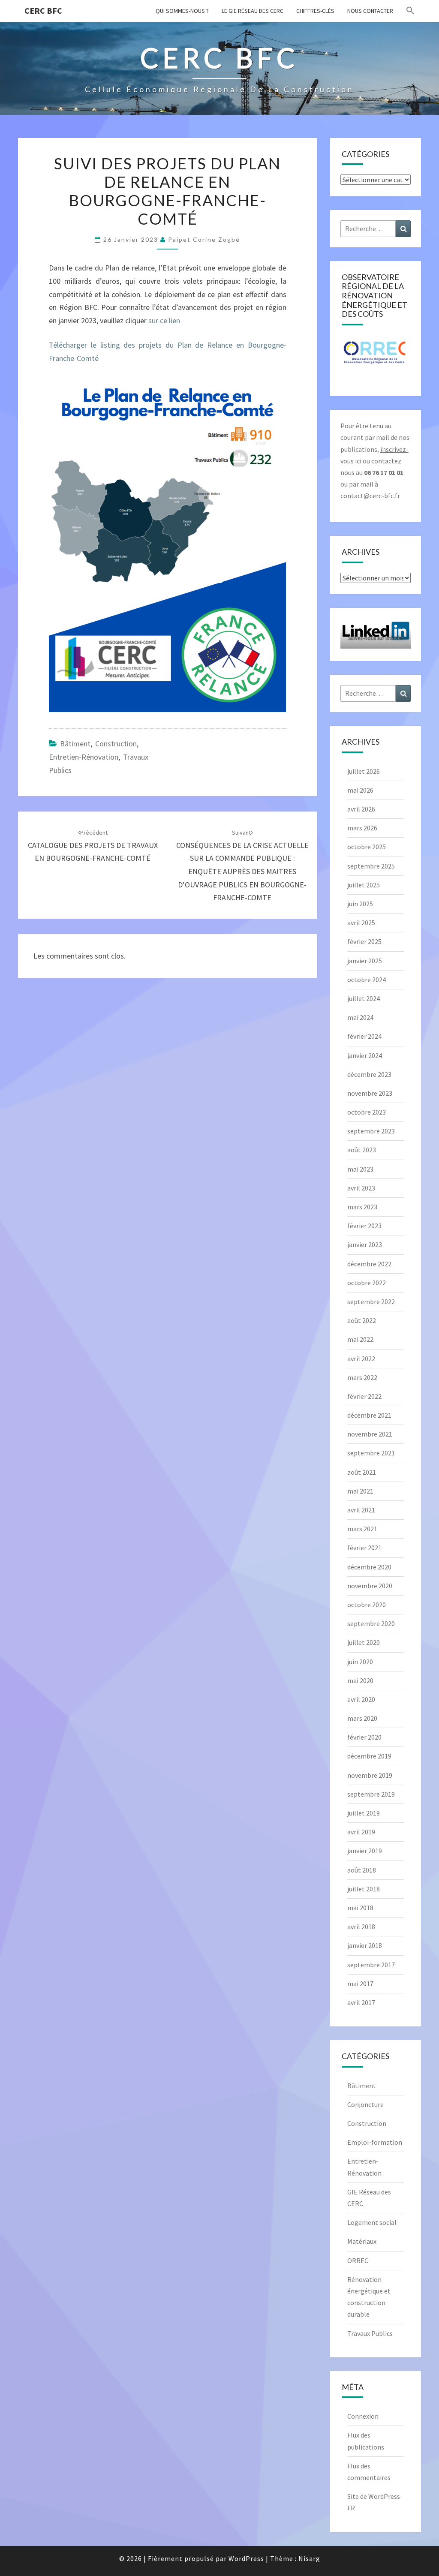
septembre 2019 (371, 1794)
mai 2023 (360, 1169)
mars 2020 (362, 1718)
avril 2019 (361, 1832)
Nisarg (309, 2558)
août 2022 (362, 1320)
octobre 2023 (367, 1112)
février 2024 (364, 1036)
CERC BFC (43, 11)
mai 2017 (360, 1984)
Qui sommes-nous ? (182, 11)
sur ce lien (163, 320)
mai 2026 (360, 790)
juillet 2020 (364, 1642)
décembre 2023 (369, 1074)
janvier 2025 (365, 961)
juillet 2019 (364, 1813)
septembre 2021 (371, 1453)
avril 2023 (361, 1188)
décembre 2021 (369, 1415)
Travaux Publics (370, 2333)
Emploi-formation (375, 2142)
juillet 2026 (364, 771)
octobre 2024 (367, 980)
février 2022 (364, 1396)
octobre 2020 (367, 1605)
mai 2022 (360, 1339)
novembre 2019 (370, 1775)
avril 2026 (361, 809)
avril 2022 (361, 1359)
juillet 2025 (364, 885)
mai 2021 (360, 1491)
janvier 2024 (365, 1055)
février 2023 (364, 1226)
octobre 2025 (367, 847)
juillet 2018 (364, 1889)
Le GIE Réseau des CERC (253, 11)
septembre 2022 (371, 1302)
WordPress (246, 2558)
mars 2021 (362, 1529)
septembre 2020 (371, 1623)
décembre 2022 (369, 1264)
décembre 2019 (369, 1756)
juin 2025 (360, 904)
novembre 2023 (370, 1093)
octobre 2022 (367, 1283)
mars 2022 (362, 1377)
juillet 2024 (364, 998)
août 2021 (362, 1472)
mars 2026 (362, 828)
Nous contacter (370, 11)
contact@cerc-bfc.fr (370, 496)
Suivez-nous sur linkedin (375, 638)
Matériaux (362, 2241)
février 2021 (364, 1548)
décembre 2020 (369, 1567)
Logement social (372, 2222)
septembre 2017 (371, 1965)
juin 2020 (360, 1662)
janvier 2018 (365, 1945)
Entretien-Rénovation (84, 757)
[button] (410, 11)
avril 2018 (361, 1927)
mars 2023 (362, 1207)
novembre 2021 (370, 1434)
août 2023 (362, 1150)
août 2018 (362, 1870)
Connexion (363, 2416)
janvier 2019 (365, 1851)
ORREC (358, 2260)
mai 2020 (360, 1680)
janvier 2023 (365, 1244)
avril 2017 (361, 2002)
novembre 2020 (370, 1586)
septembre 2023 (371, 1131)
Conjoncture (365, 2104)
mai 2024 (360, 1017)
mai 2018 (360, 1908)
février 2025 (364, 941)
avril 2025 (361, 923)
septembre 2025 (371, 866)
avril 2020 (361, 1699)
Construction (116, 744)
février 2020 (364, 1737)
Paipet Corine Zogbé (204, 239)
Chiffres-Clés (315, 11)
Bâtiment (75, 744)
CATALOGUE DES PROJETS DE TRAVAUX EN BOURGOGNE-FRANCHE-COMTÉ (93, 846)
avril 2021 (361, 1510)
